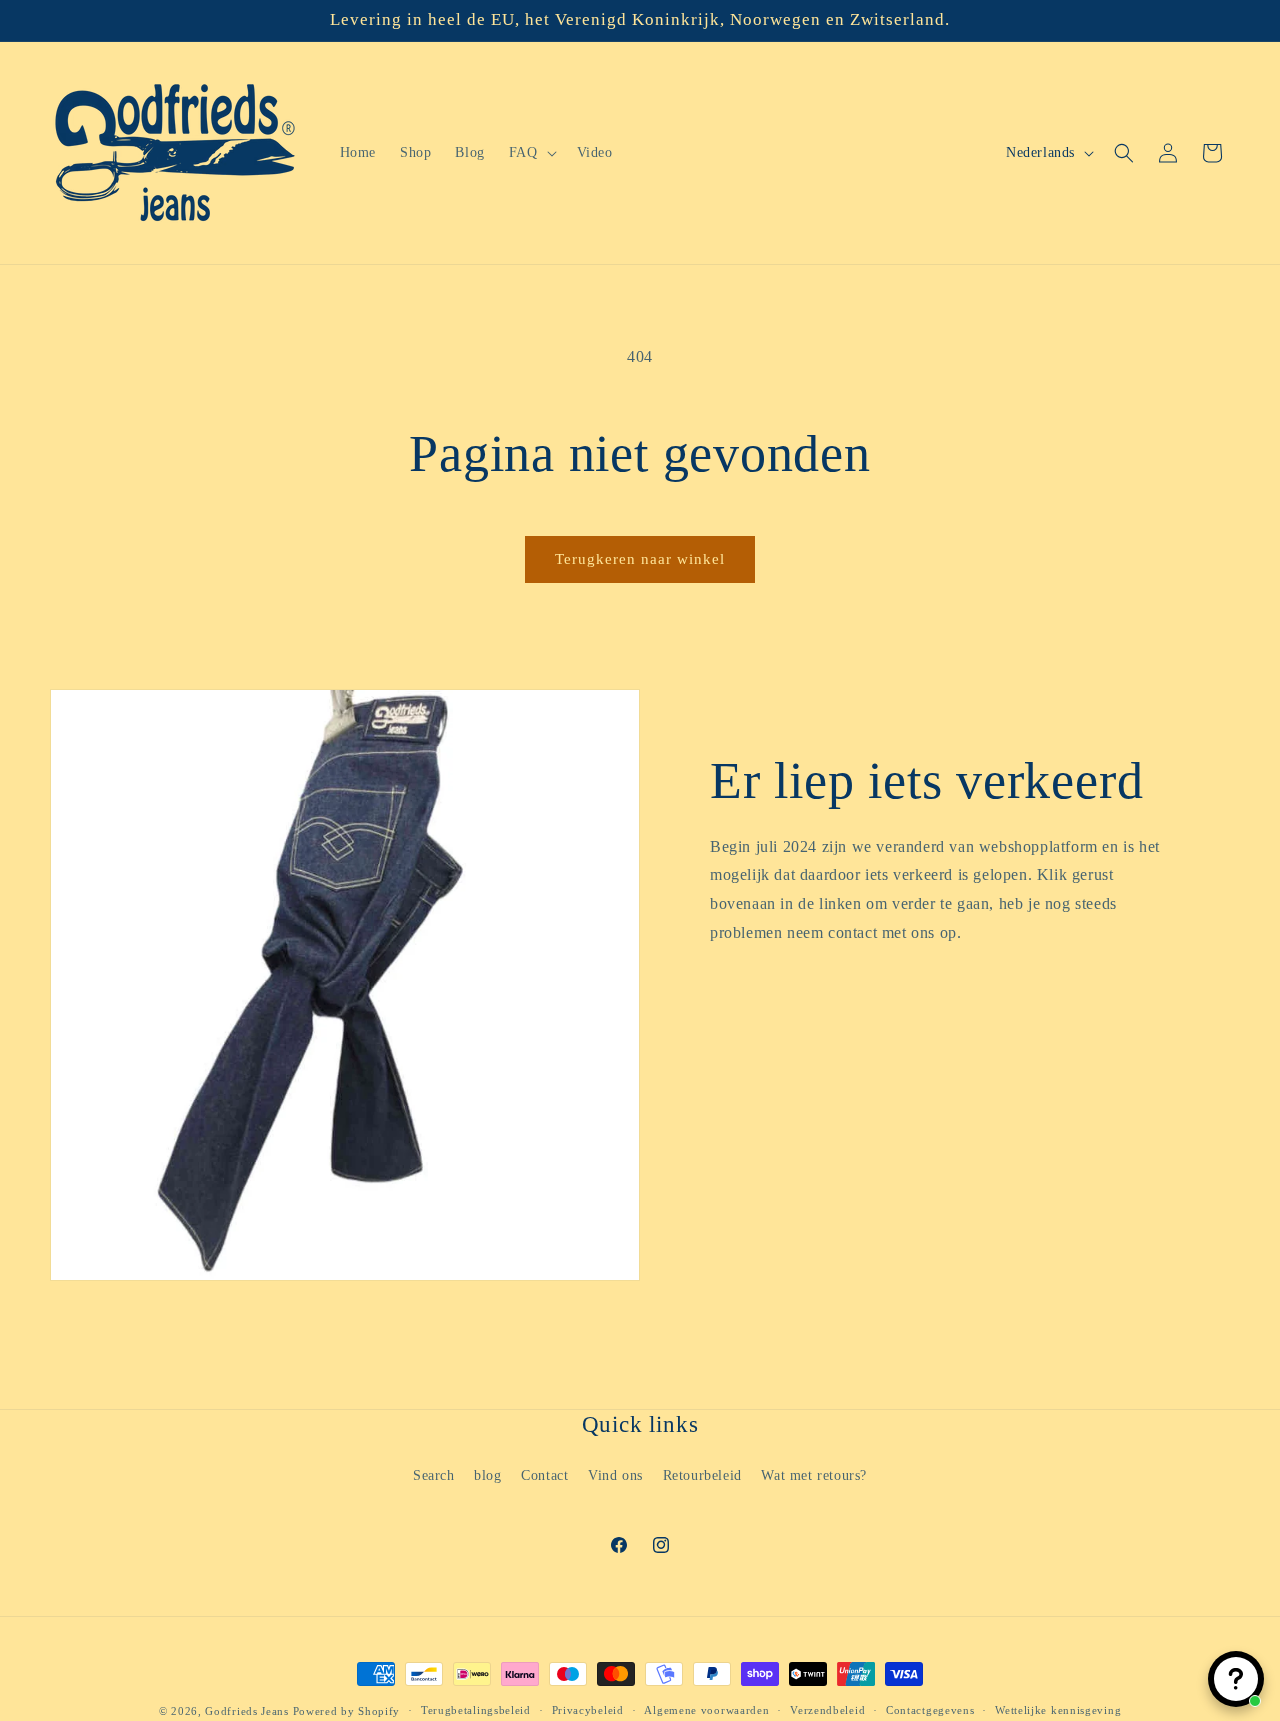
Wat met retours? (814, 1475)
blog (487, 1475)
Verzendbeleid (827, 1710)
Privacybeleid (588, 1710)
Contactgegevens (930, 1710)
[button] (531, 153)
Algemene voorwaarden (706, 1710)
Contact (544, 1475)
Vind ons (615, 1475)
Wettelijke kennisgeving (1058, 1710)
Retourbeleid (702, 1475)
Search (434, 1475)
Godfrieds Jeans (247, 1711)
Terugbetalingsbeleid (476, 1710)
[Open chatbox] (1236, 1679)
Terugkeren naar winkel (640, 559)
